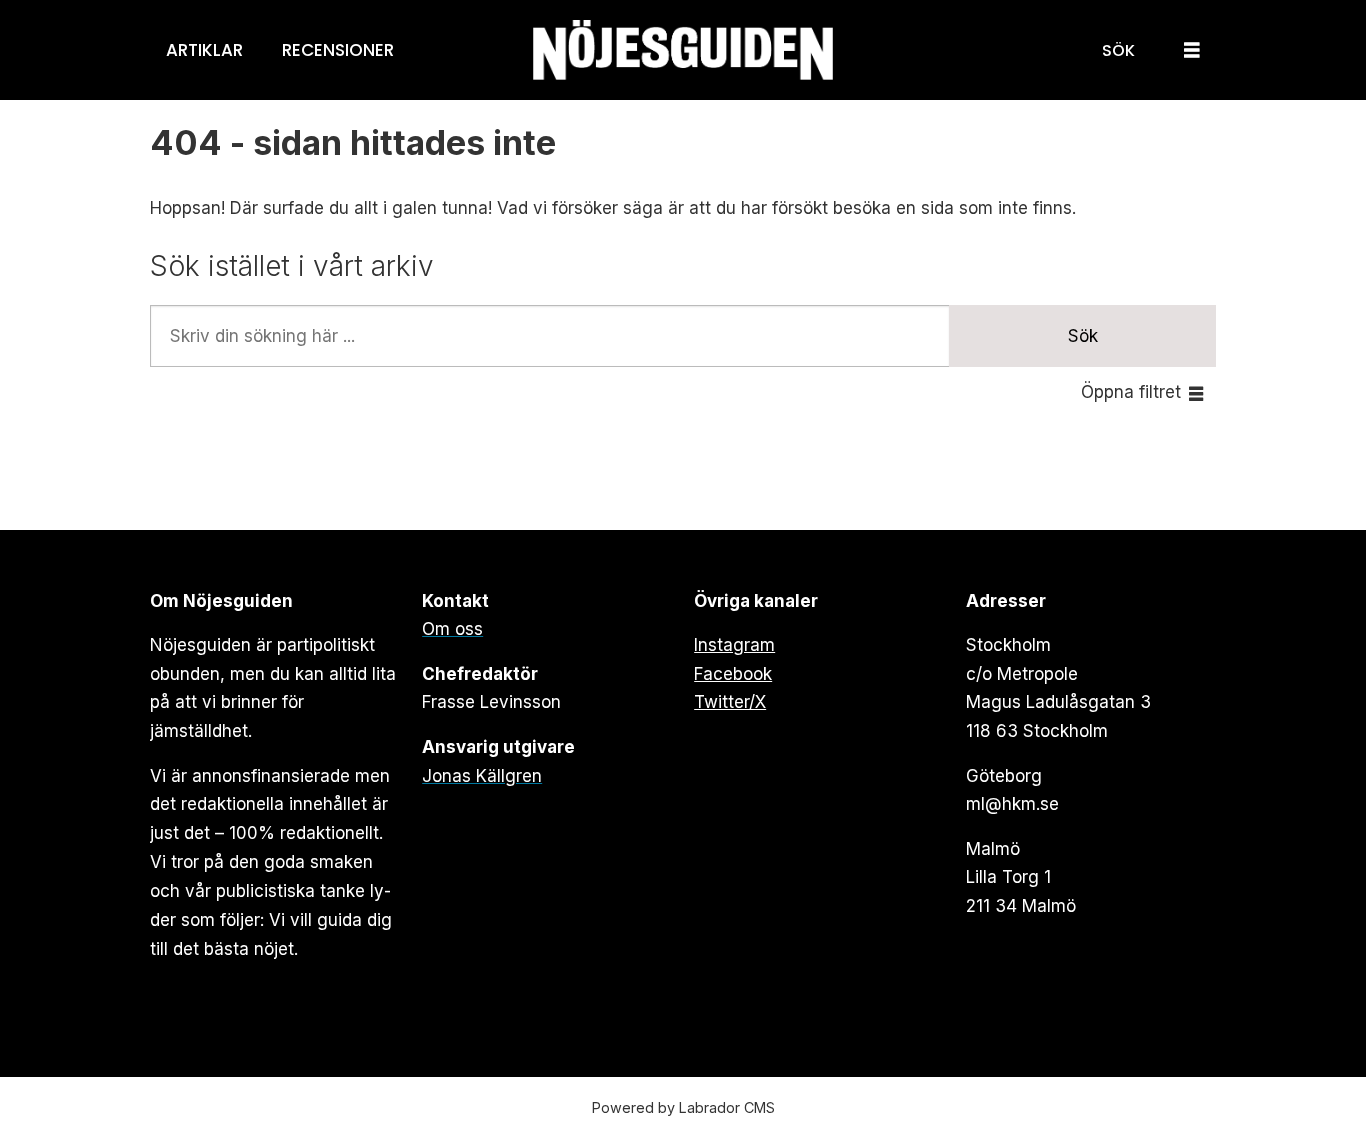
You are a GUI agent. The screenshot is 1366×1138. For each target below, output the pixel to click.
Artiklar (204, 50)
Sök (1083, 336)
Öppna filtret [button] (1131, 392)
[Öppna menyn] (1192, 50)
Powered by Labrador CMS (683, 1107)
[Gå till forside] (683, 50)
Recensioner (338, 50)
